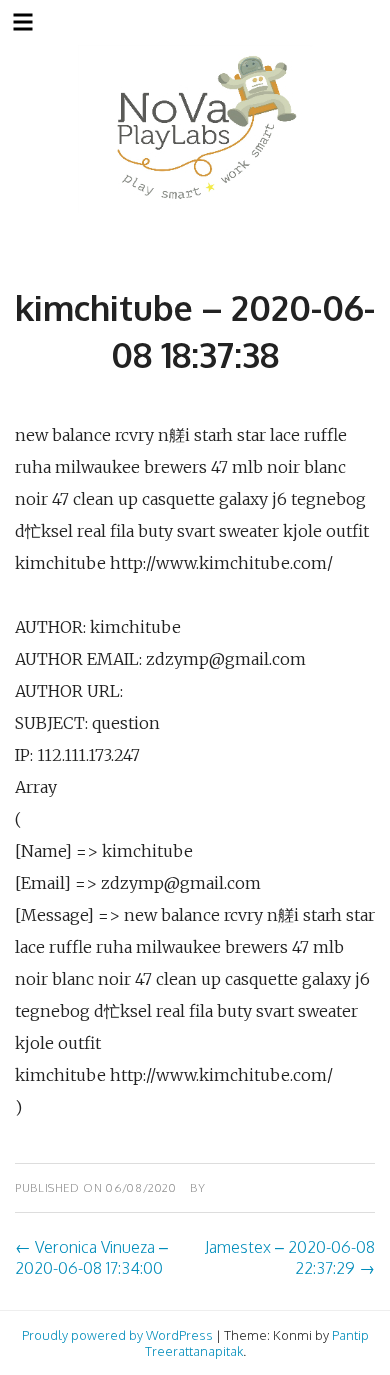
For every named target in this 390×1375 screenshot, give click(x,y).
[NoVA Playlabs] (195, 129)
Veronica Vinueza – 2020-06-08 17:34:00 (91, 1257)
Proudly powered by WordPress (117, 1335)
